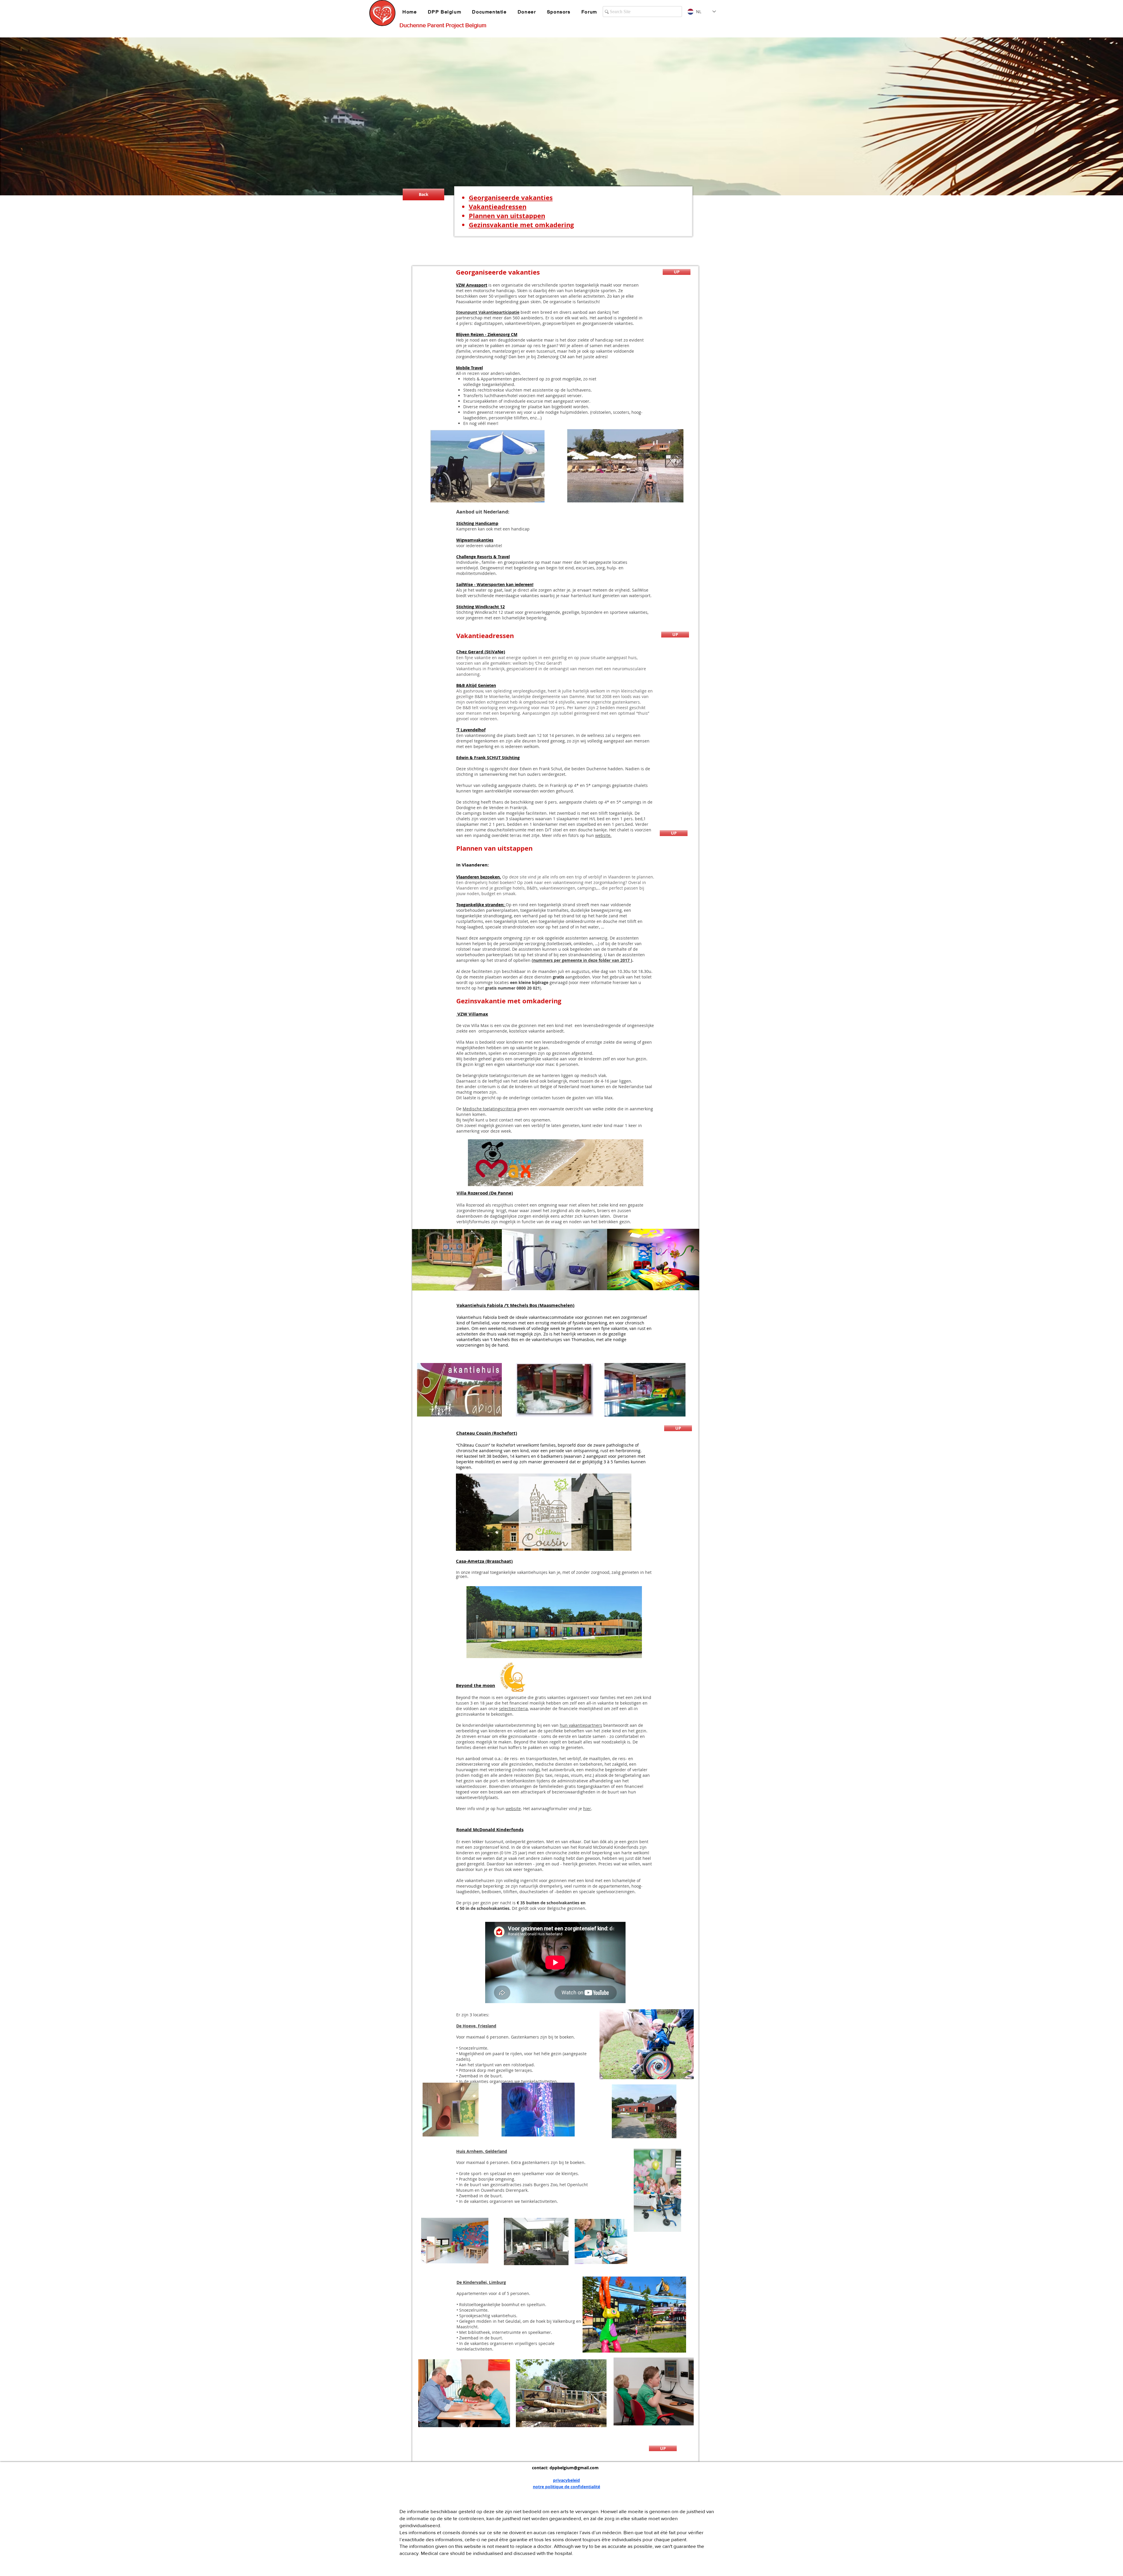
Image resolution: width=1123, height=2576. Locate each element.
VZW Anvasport (472, 285)
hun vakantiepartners (581, 1725)
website (513, 1809)
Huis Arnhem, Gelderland (482, 2151)
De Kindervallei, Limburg (481, 2282)
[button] (446, 12)
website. (603, 835)
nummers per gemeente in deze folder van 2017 (582, 960)
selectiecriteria (513, 1709)
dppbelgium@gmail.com (574, 2468)
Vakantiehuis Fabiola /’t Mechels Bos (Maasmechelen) (515, 1305)
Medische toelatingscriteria (489, 1109)
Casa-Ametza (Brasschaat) (484, 1561)
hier (587, 1809)
